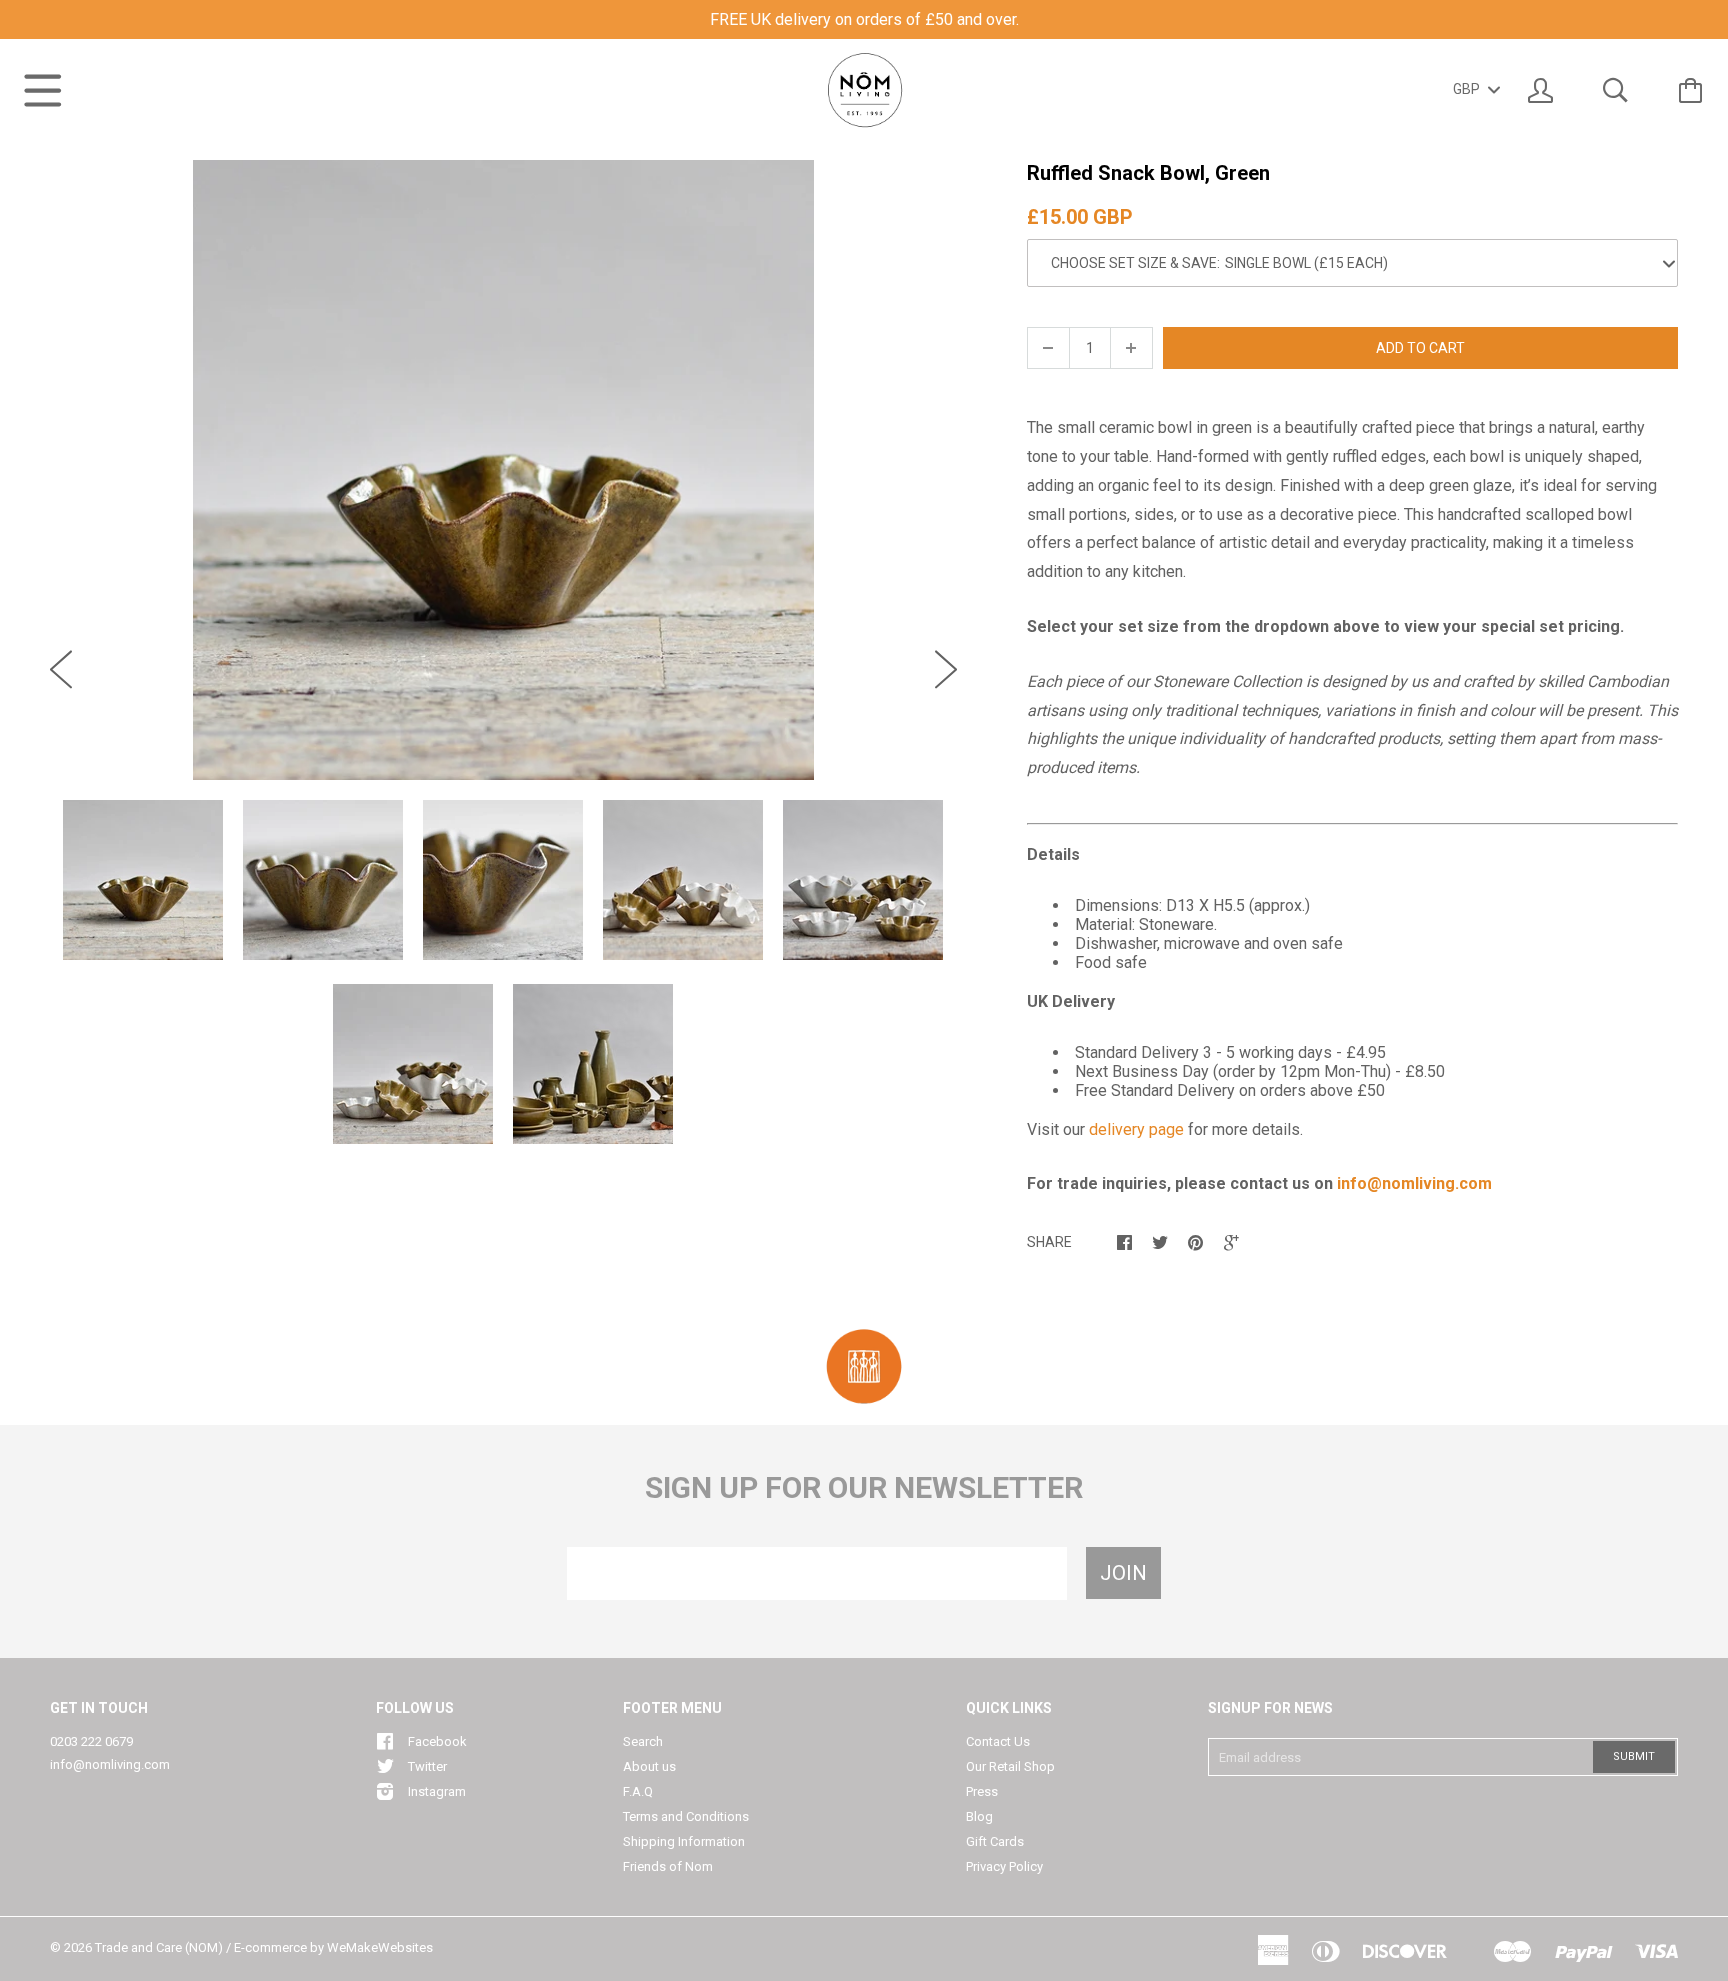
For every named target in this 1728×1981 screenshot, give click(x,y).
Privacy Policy (1004, 1866)
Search (643, 1741)
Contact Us (998, 1741)
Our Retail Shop (1010, 1766)
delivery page (1136, 1129)
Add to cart (1420, 348)
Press (982, 1791)
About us (649, 1766)
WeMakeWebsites (380, 1947)
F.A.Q (638, 1791)
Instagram (437, 1791)
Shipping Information (684, 1841)
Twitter (427, 1766)
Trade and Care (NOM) (159, 1947)
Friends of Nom (668, 1866)
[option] (503, 470)
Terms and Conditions (686, 1816)
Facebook (437, 1741)
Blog (979, 1816)
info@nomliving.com (110, 1764)
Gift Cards (995, 1841)
